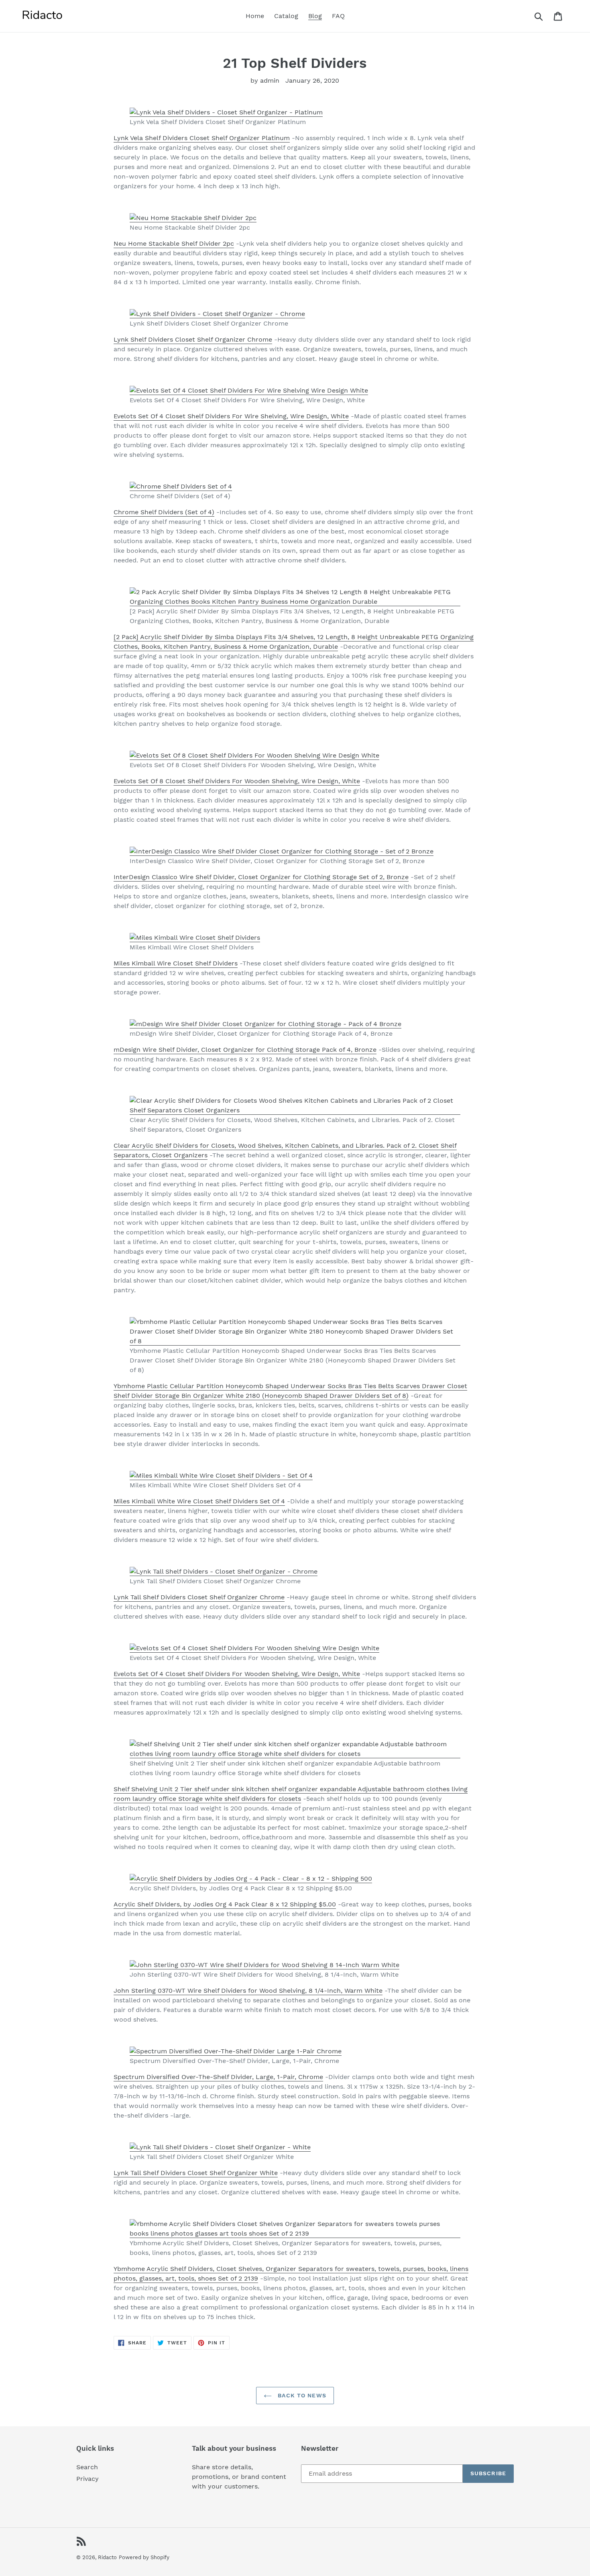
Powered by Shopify (144, 2557)
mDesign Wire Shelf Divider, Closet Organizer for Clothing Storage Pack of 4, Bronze (245, 1050)
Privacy (87, 2479)
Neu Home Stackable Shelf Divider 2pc (174, 243)
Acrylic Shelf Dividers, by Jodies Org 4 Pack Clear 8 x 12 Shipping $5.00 (225, 1904)
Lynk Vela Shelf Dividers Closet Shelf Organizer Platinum (202, 138)
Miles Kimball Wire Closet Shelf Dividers (176, 963)
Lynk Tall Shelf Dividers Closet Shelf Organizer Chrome (199, 1597)
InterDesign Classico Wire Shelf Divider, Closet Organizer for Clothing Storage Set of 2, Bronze (261, 877)
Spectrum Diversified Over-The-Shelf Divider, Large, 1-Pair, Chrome (218, 2077)
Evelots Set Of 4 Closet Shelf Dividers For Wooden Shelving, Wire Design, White (237, 1674)
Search (87, 2467)
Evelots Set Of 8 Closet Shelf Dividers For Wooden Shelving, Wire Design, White (237, 781)
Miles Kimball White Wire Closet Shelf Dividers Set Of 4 (199, 1501)
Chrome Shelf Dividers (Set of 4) (164, 512)
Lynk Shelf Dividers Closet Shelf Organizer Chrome (193, 339)
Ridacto (107, 2557)
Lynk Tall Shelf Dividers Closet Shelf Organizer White (196, 2173)
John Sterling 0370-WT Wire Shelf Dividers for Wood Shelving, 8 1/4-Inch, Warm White (248, 1991)
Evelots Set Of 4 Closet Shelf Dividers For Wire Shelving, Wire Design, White (231, 416)
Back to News (301, 2395)
